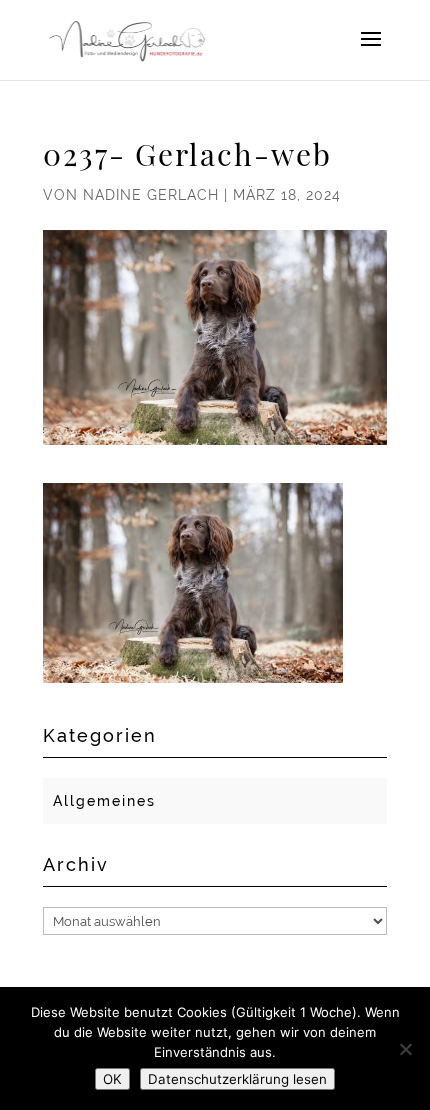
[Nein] (405, 1049)
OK (112, 1079)
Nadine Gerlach (151, 195)
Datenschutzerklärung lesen (237, 1079)
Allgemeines (104, 801)
